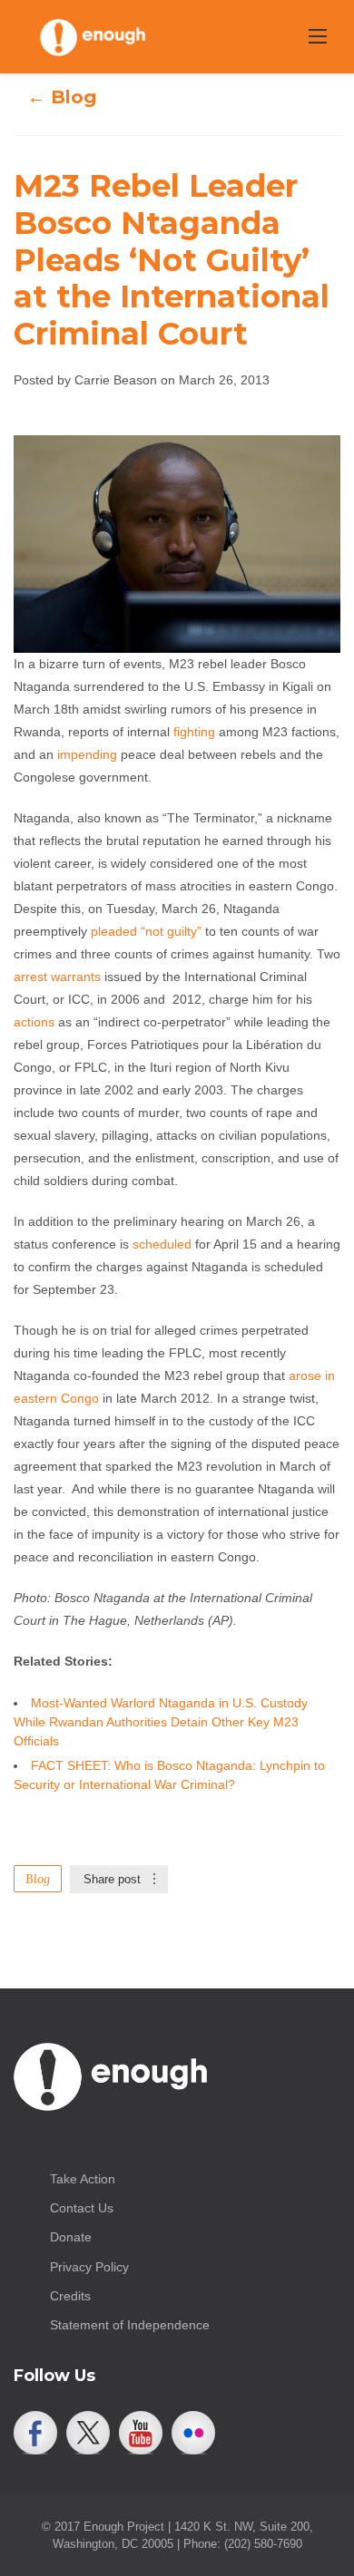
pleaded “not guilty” (146, 931)
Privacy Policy (89, 2267)
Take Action (83, 2179)
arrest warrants (57, 977)
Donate (71, 2237)
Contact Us (82, 2208)
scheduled (162, 1244)
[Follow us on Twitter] (88, 2433)
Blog (38, 1879)
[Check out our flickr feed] (193, 2433)
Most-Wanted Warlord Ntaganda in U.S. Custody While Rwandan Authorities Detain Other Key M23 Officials (161, 1722)
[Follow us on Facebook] (35, 2433)
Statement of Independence (130, 2325)
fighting (194, 732)
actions (34, 1022)
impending (87, 754)
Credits (70, 2296)
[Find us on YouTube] (141, 2433)
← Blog (62, 97)
